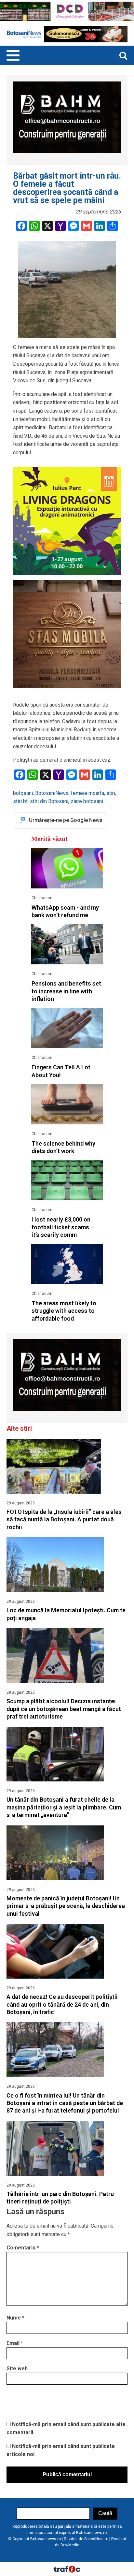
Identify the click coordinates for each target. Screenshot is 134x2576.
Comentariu (23, 2248)
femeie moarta (87, 793)
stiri (111, 793)
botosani (23, 793)
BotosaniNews (52, 793)
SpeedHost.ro (96, 2539)
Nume (15, 2318)
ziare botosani (87, 801)
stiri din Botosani (49, 801)
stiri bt (20, 801)
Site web (17, 2369)
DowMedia (70, 2545)
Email (15, 2343)
